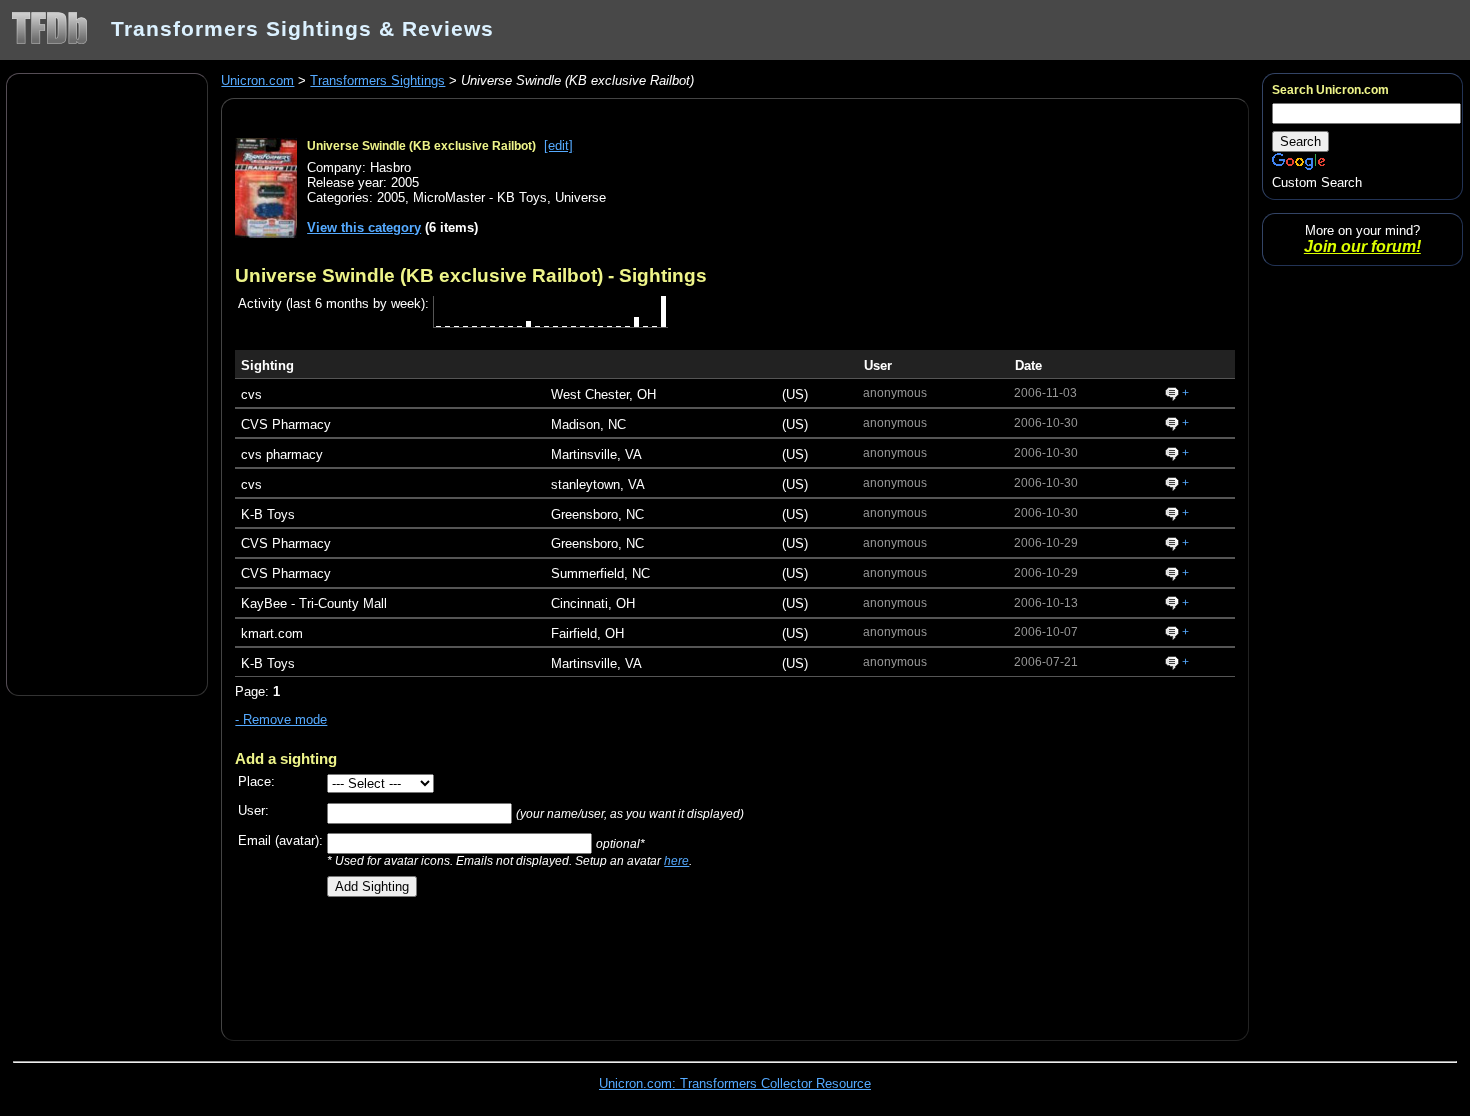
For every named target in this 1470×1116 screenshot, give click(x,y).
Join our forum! (1362, 246)
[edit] (558, 145)
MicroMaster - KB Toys (480, 197)
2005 (391, 197)
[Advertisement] (107, 383)
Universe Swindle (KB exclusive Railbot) (421, 146)
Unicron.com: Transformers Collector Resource (735, 1083)
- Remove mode (281, 719)
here (676, 860)
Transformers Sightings (377, 80)
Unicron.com (257, 80)
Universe (580, 197)
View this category (364, 227)
